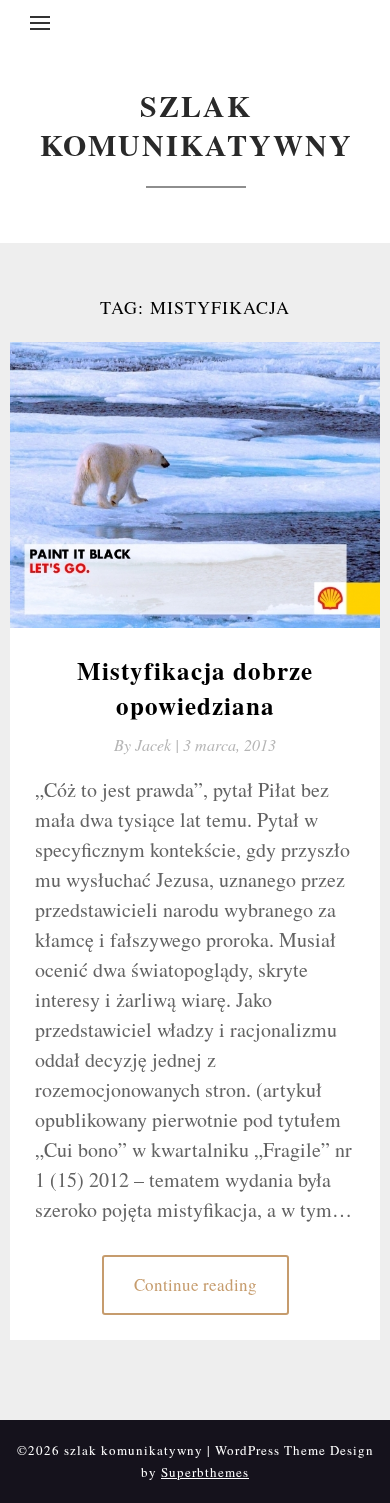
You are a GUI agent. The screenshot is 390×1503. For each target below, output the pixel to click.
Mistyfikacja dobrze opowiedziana (195, 688)
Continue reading (195, 1284)
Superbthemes (205, 1472)
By (148, 744)
